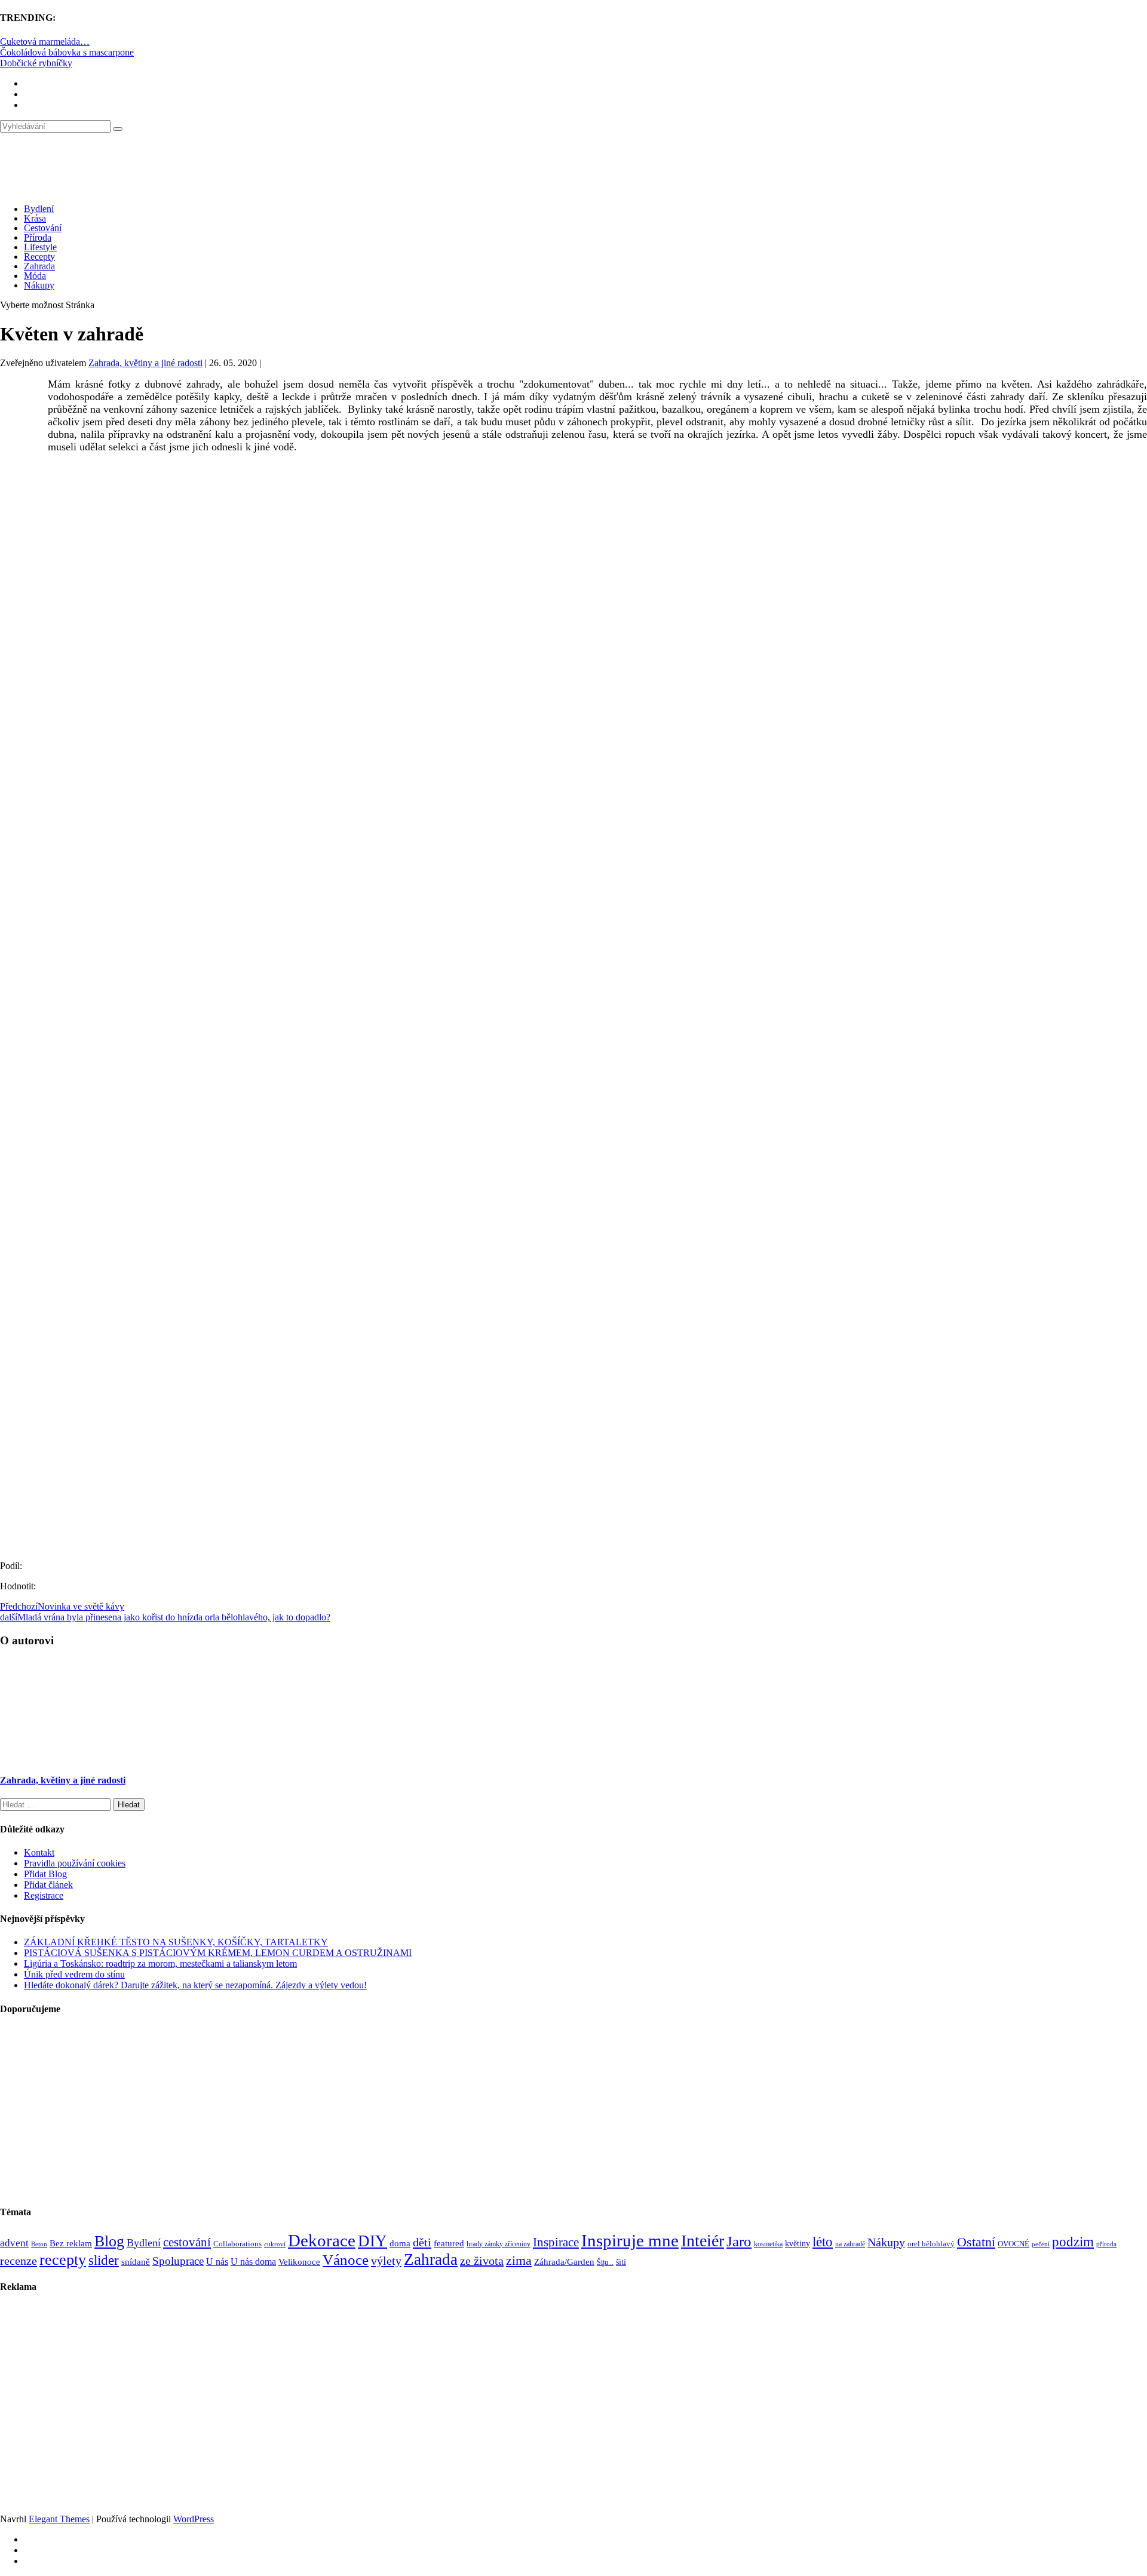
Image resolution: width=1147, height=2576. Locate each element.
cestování (187, 2242)
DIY (372, 2241)
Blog (109, 2241)
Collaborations (237, 2244)
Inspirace (556, 2242)
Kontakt (39, 1852)
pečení (1041, 2244)
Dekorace (322, 2240)
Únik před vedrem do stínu (74, 1974)
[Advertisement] (573, 574)
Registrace (44, 1895)
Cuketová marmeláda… (45, 42)
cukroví (275, 2244)
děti (422, 2242)
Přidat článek (48, 1885)
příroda (1106, 2244)
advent (14, 2243)
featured (449, 2243)
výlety (386, 2261)
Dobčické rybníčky (36, 63)
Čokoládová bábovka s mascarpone (67, 52)
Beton (39, 2244)
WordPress (194, 2519)
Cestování (43, 228)
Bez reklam (71, 2243)
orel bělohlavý (931, 2244)
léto (823, 2242)
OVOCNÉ (1013, 2244)
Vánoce (346, 2260)
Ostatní (976, 2242)
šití (621, 2262)
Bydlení (39, 209)
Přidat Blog (45, 1874)
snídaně (136, 2262)
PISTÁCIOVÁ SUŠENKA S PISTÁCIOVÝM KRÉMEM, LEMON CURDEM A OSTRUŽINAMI (218, 1953)
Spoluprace (178, 2261)
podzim (1073, 2242)
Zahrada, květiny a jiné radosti (145, 363)
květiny (798, 2244)
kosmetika (768, 2244)
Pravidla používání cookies (75, 1863)
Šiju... (605, 2263)
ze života (482, 2261)
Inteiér (703, 2241)
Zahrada (39, 266)
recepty (63, 2260)
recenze (19, 2261)
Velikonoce (299, 2262)
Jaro (739, 2241)
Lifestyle (40, 247)
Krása (35, 218)
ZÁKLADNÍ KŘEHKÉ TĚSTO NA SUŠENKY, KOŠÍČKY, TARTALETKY (176, 1942)
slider (104, 2260)
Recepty (39, 257)
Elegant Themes (59, 2519)
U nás (217, 2262)
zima (519, 2260)
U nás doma (253, 2262)
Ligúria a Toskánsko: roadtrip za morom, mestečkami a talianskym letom (160, 1964)
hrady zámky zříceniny (499, 2244)
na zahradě (850, 2244)
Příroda (38, 237)
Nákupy (39, 285)
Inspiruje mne (630, 2240)
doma (400, 2243)
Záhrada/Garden (564, 2262)
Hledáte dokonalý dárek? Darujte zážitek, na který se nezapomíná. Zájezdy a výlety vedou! (195, 1985)
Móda (35, 276)
